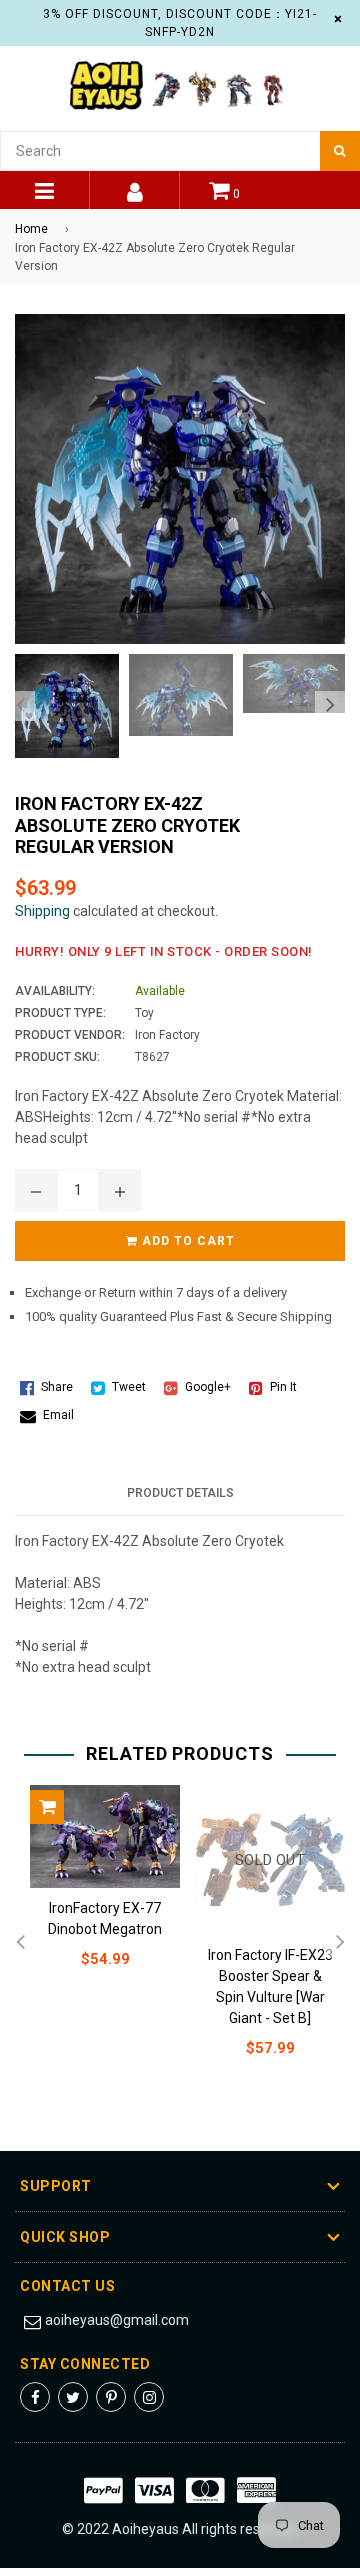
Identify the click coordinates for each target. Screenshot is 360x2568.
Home (31, 229)
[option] (62, 706)
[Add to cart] (47, 1807)
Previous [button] (20, 706)
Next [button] (330, 706)
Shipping (42, 911)
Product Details (180, 1493)
